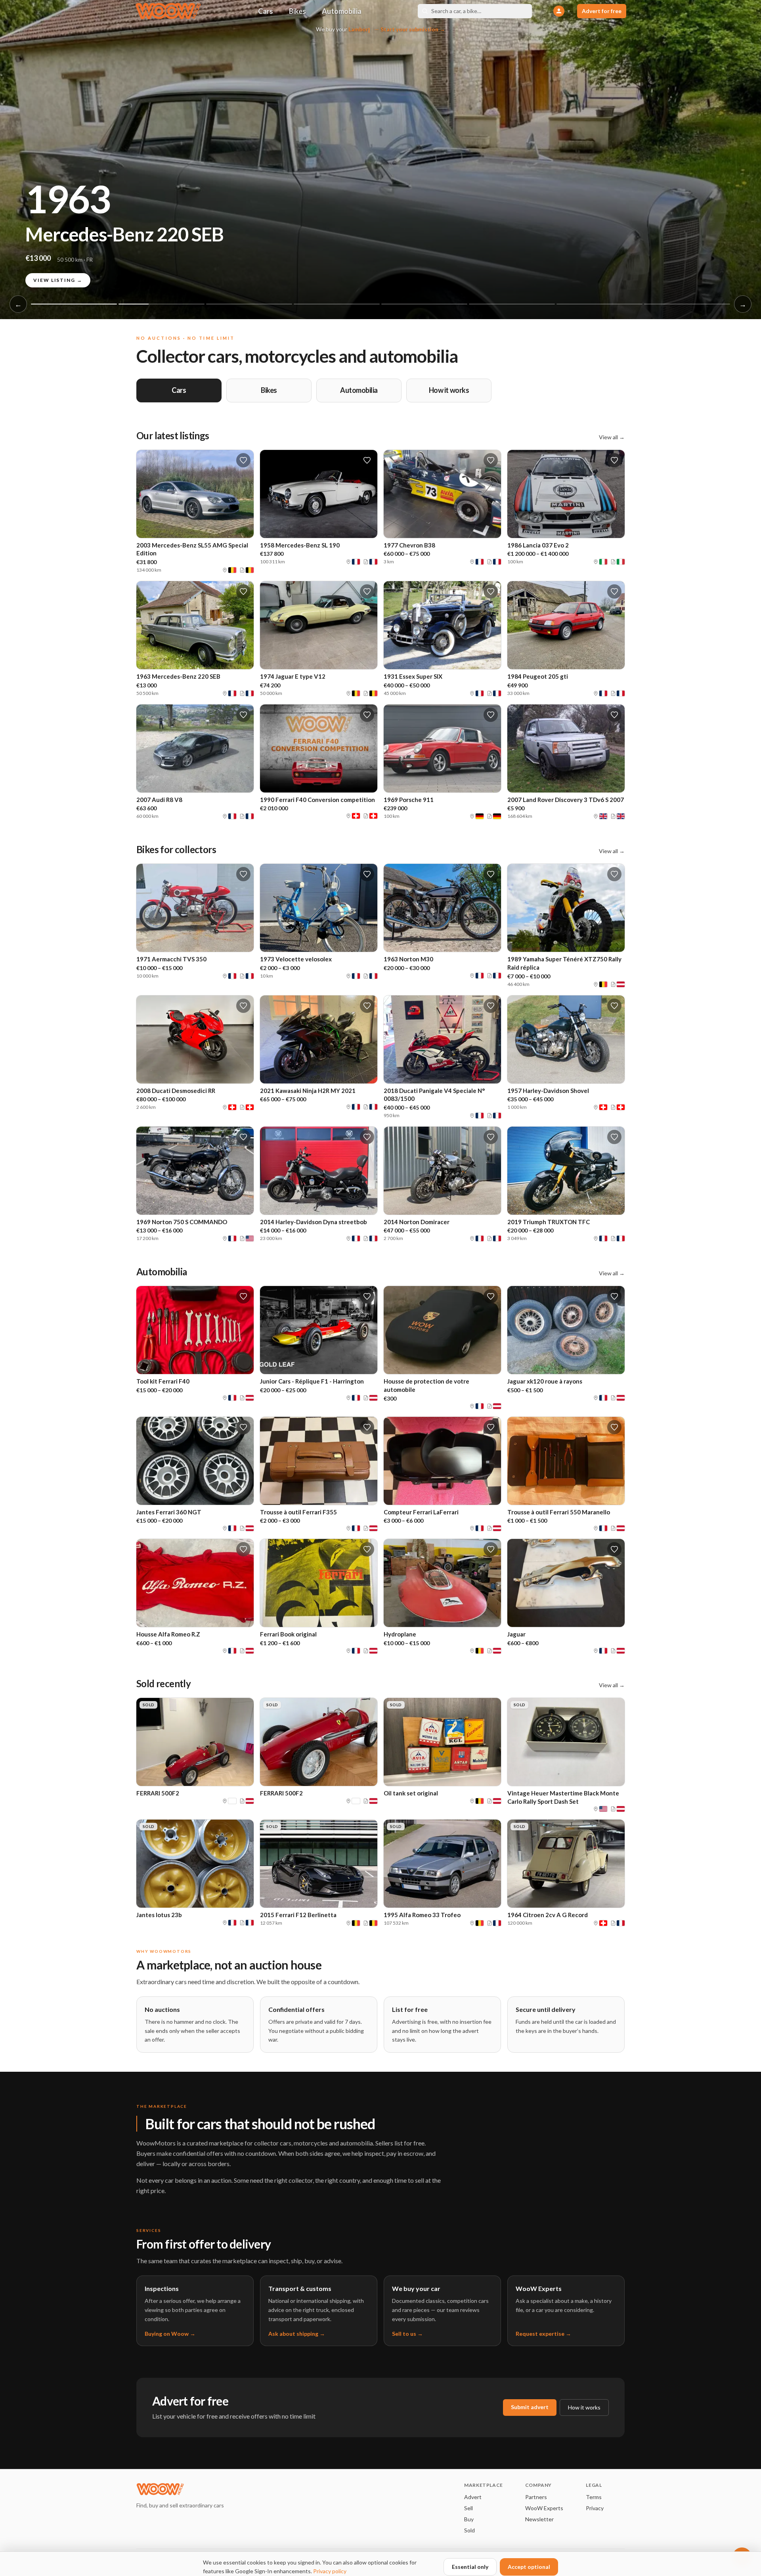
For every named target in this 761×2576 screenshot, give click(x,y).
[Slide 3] (249, 304)
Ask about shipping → (297, 2334)
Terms (594, 2497)
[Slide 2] (162, 304)
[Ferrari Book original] (319, 1583)
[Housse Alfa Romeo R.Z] (195, 1583)
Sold (469, 2530)
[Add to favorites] (243, 460)
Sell (468, 2508)
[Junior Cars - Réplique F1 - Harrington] (319, 1330)
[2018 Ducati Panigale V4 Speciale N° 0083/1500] (442, 1039)
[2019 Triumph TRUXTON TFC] (566, 1171)
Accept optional (529, 2567)
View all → (612, 437)
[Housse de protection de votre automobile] (442, 1330)
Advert (473, 2497)
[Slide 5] (424, 304)
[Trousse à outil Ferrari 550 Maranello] (566, 1461)
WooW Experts (544, 2508)
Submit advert (530, 2407)
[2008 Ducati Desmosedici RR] (195, 1039)
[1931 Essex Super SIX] (442, 625)
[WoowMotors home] (168, 11)
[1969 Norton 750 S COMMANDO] (195, 1171)
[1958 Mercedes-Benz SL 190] (319, 494)
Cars (266, 11)
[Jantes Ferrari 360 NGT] (195, 1461)
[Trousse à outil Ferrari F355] (319, 1461)
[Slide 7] (599, 304)
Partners (536, 2497)
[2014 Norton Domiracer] (442, 1171)
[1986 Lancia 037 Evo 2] (566, 494)
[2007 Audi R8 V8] (195, 748)
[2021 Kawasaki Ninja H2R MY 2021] (319, 1039)
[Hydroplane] (442, 1583)
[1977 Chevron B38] (442, 494)
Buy (469, 2519)
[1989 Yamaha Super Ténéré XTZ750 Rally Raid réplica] (566, 908)
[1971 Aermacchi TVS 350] (195, 908)
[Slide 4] (337, 304)
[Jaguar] (566, 1583)
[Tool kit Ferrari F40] (195, 1330)
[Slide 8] (687, 304)
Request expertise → (543, 2334)
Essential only (470, 2567)
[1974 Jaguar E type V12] (319, 625)
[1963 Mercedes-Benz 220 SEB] (195, 625)
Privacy (595, 2508)
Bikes (297, 11)
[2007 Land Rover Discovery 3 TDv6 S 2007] (566, 748)
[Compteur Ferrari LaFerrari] (442, 1461)
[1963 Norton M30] (442, 908)
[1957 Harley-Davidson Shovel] (566, 1039)
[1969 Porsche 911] (442, 748)
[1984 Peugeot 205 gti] (566, 625)
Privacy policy (330, 2571)
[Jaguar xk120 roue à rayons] (566, 1330)
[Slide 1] (74, 304)
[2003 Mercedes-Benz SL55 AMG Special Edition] (195, 494)
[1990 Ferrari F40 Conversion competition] (319, 748)
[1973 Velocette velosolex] (319, 908)
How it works (584, 2407)
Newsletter (539, 2519)
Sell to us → (407, 2334)
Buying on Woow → (170, 2334)
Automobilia (342, 11)
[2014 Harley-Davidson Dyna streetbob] (319, 1171)
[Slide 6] (512, 304)
